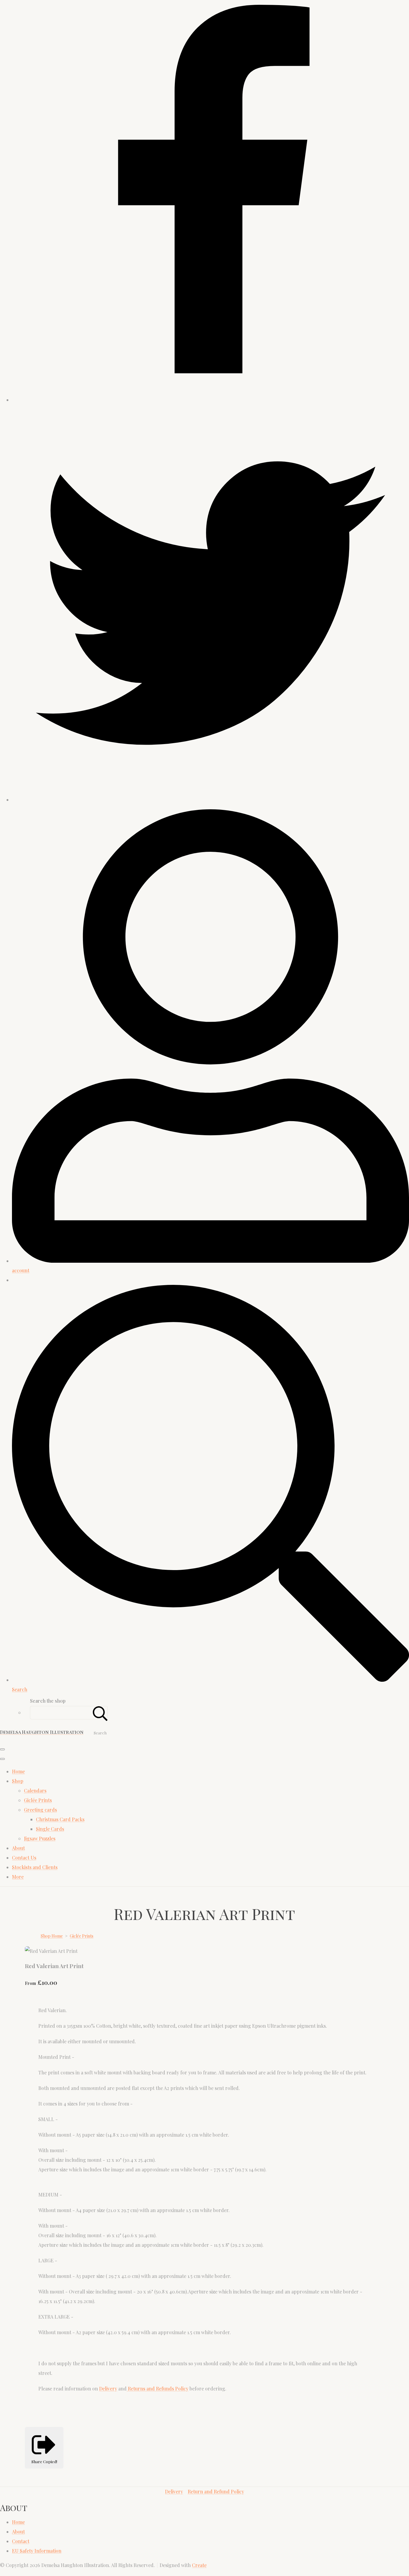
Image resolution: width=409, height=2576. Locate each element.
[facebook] (210, 400)
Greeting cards (40, 1810)
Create (199, 2565)
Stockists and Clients (35, 1867)
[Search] (100, 1713)
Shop (18, 1781)
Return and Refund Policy (216, 2491)
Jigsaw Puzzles (40, 1838)
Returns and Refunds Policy (157, 2388)
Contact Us (24, 1858)
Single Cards (50, 1829)
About (18, 1848)
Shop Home (52, 1936)
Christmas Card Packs (60, 1819)
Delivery (108, 2388)
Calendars (35, 1791)
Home (18, 1771)
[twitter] (210, 800)
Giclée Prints (38, 1800)
